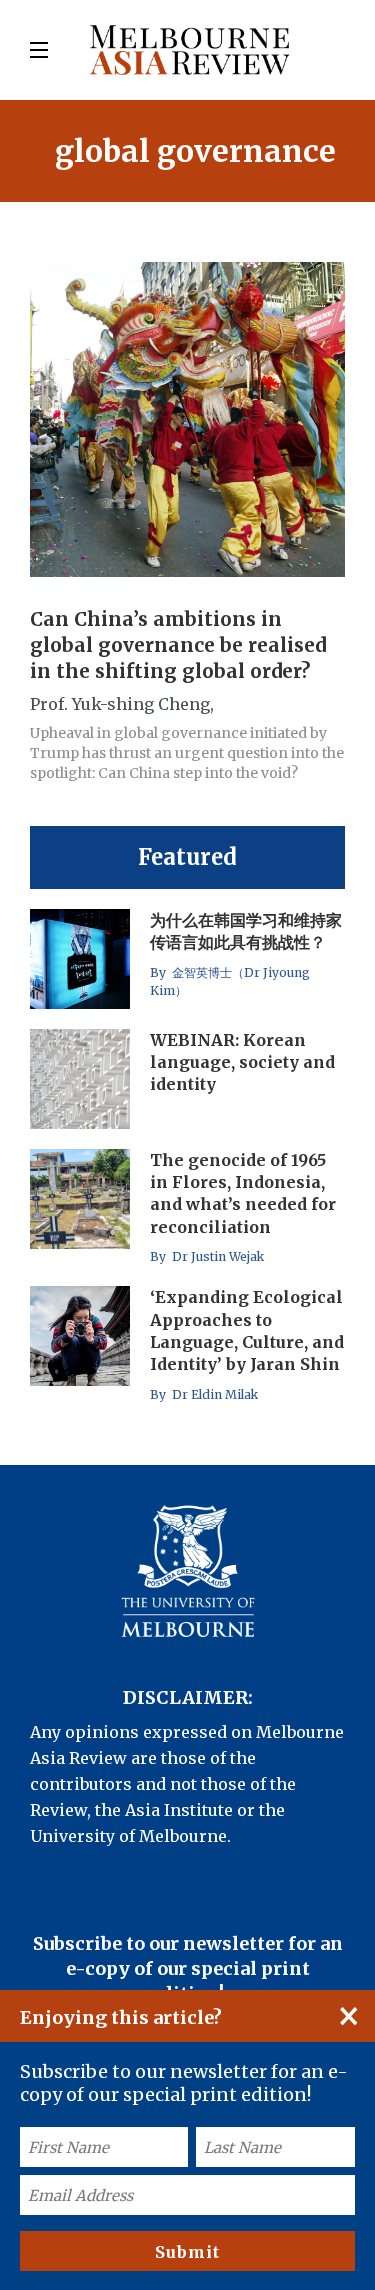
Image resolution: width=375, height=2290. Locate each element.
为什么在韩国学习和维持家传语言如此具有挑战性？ (246, 931)
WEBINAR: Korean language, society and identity (242, 1062)
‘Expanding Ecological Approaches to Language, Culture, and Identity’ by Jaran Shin (247, 1330)
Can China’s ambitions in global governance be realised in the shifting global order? (178, 645)
